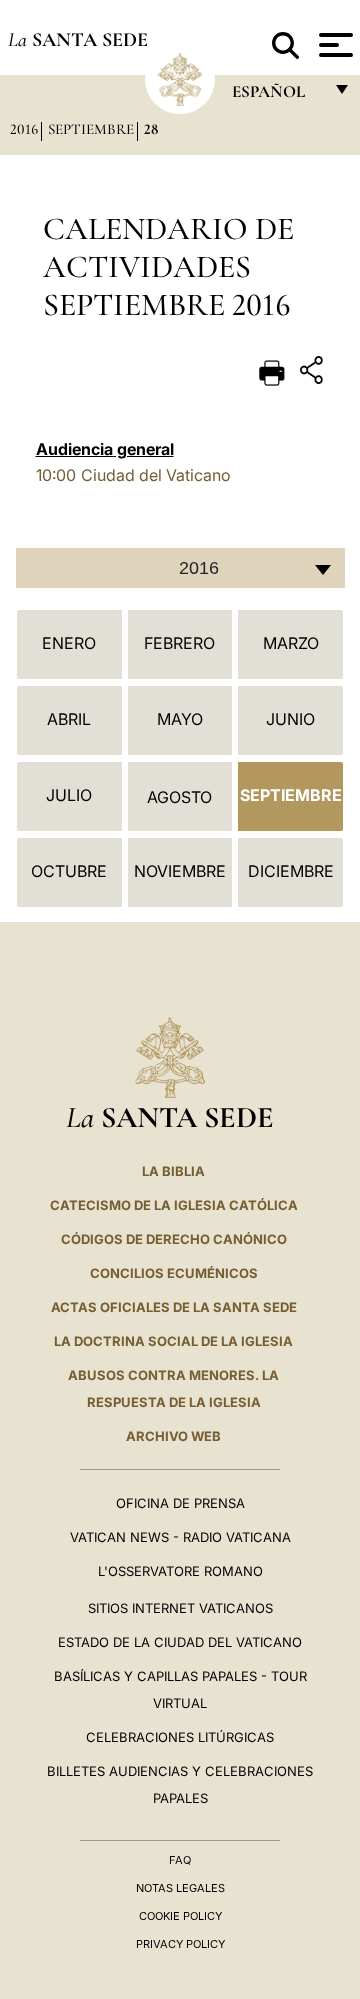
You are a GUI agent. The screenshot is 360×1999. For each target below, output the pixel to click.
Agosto (179, 797)
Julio (69, 795)
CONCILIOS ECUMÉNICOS (174, 1273)
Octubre (69, 871)
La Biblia (173, 1171)
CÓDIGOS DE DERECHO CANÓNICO (174, 1239)
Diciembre (291, 871)
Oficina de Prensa (180, 1503)
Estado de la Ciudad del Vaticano (180, 1642)
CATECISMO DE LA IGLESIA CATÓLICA (174, 1205)
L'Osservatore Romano (180, 1571)
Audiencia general (105, 449)
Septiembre (91, 129)
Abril (69, 719)
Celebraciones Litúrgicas (180, 1737)
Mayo (180, 719)
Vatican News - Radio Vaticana (180, 1537)
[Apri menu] (333, 45)
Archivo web (173, 1436)
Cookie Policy (180, 1916)
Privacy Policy (180, 1944)
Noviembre (180, 871)
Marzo (291, 643)
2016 (24, 129)
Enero (69, 643)
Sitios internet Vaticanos (180, 1608)
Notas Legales (180, 1888)
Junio (290, 719)
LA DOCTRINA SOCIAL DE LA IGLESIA (173, 1341)
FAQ (180, 1860)
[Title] (314, 373)
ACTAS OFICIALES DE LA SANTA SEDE (174, 1307)
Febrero (179, 643)
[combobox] (180, 568)
